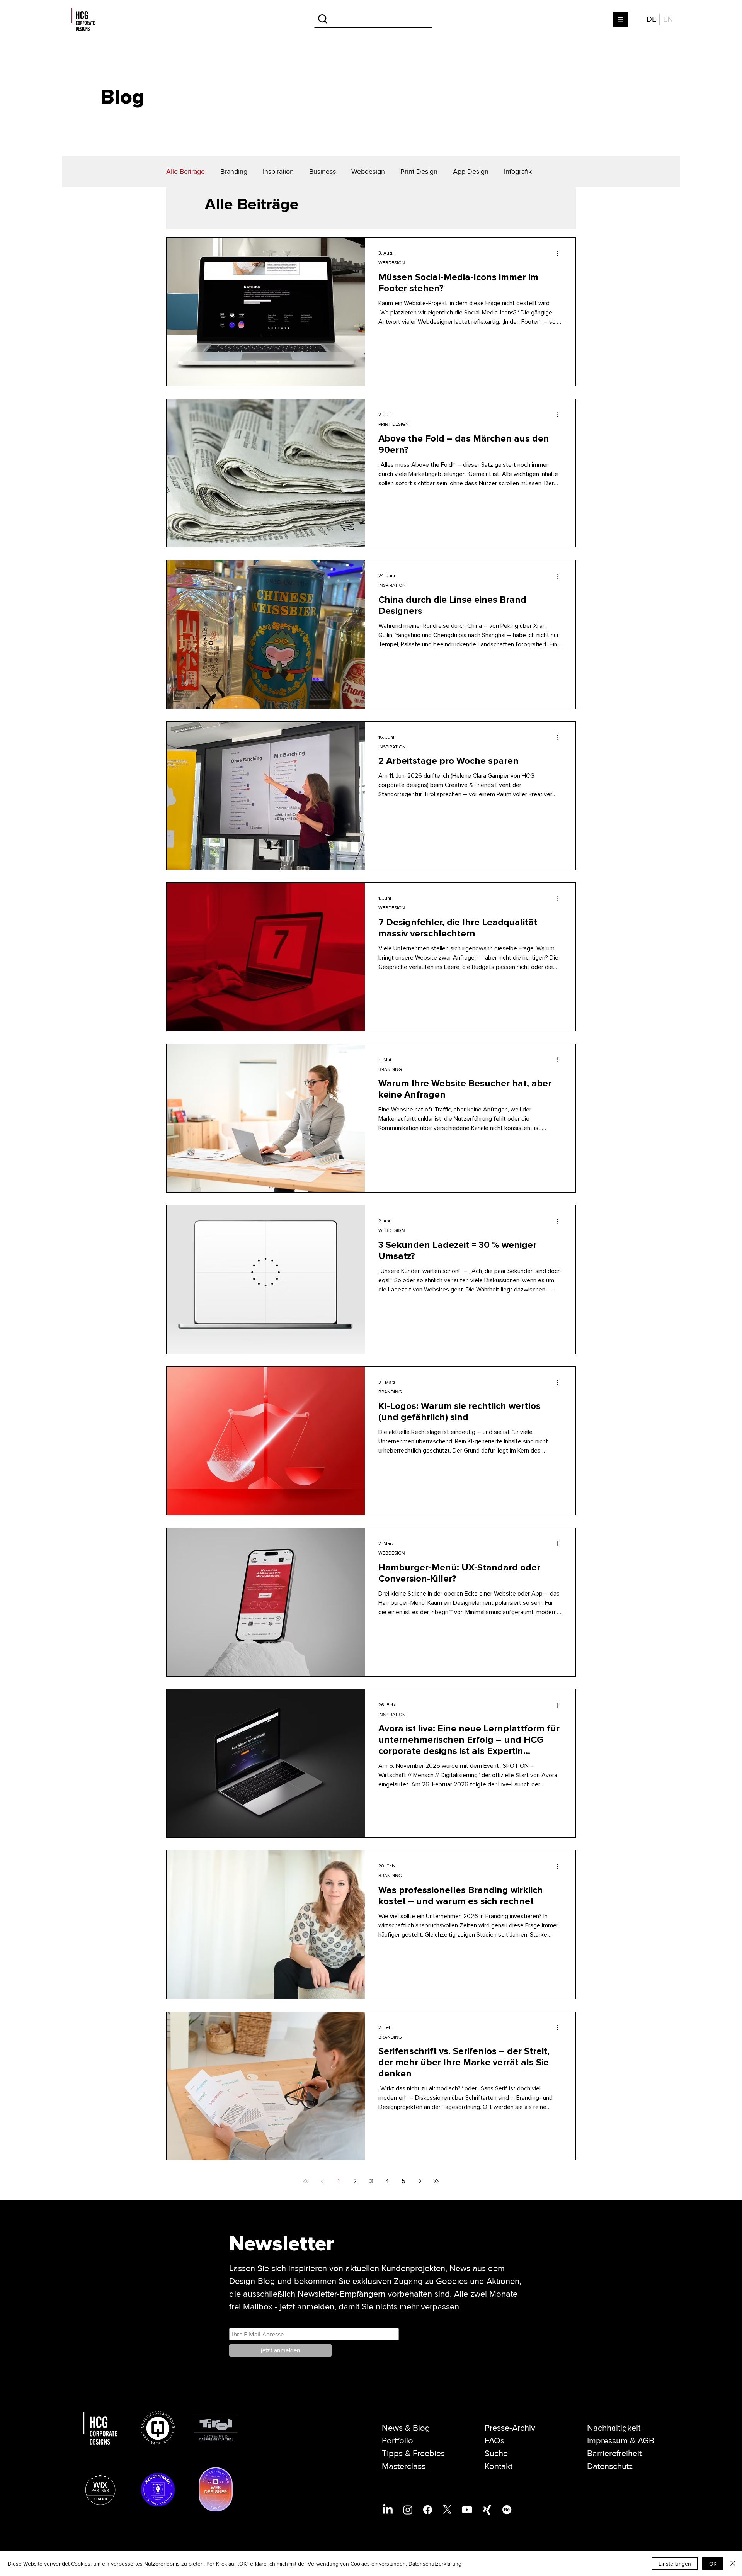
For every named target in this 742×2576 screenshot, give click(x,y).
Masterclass (404, 2466)
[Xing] (487, 2510)
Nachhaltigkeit (614, 2428)
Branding (234, 172)
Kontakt (499, 2466)
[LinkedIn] (388, 2510)
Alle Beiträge (185, 172)
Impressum (607, 2441)
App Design (471, 172)
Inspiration (278, 172)
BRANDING (390, 1070)
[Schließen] (733, 2564)
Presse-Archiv (510, 2428)
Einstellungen (675, 2564)
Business (322, 172)
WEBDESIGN (392, 263)
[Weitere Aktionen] (560, 253)
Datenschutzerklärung (435, 2564)
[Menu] (621, 19)
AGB (646, 2441)
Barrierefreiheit (614, 2454)
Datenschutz (610, 2466)
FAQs (494, 2441)
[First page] (306, 2181)
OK (713, 2564)
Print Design (419, 172)
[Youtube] (467, 2510)
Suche (496, 2454)
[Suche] (373, 19)
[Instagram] (408, 2510)
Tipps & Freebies (413, 2454)
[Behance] (507, 2510)
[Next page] (420, 2181)
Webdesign (368, 172)
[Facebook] (428, 2510)
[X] (447, 2510)
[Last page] (436, 2181)
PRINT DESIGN (394, 424)
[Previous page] (322, 2181)
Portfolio (397, 2441)
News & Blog (406, 2428)
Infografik (518, 172)
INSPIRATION (392, 585)
